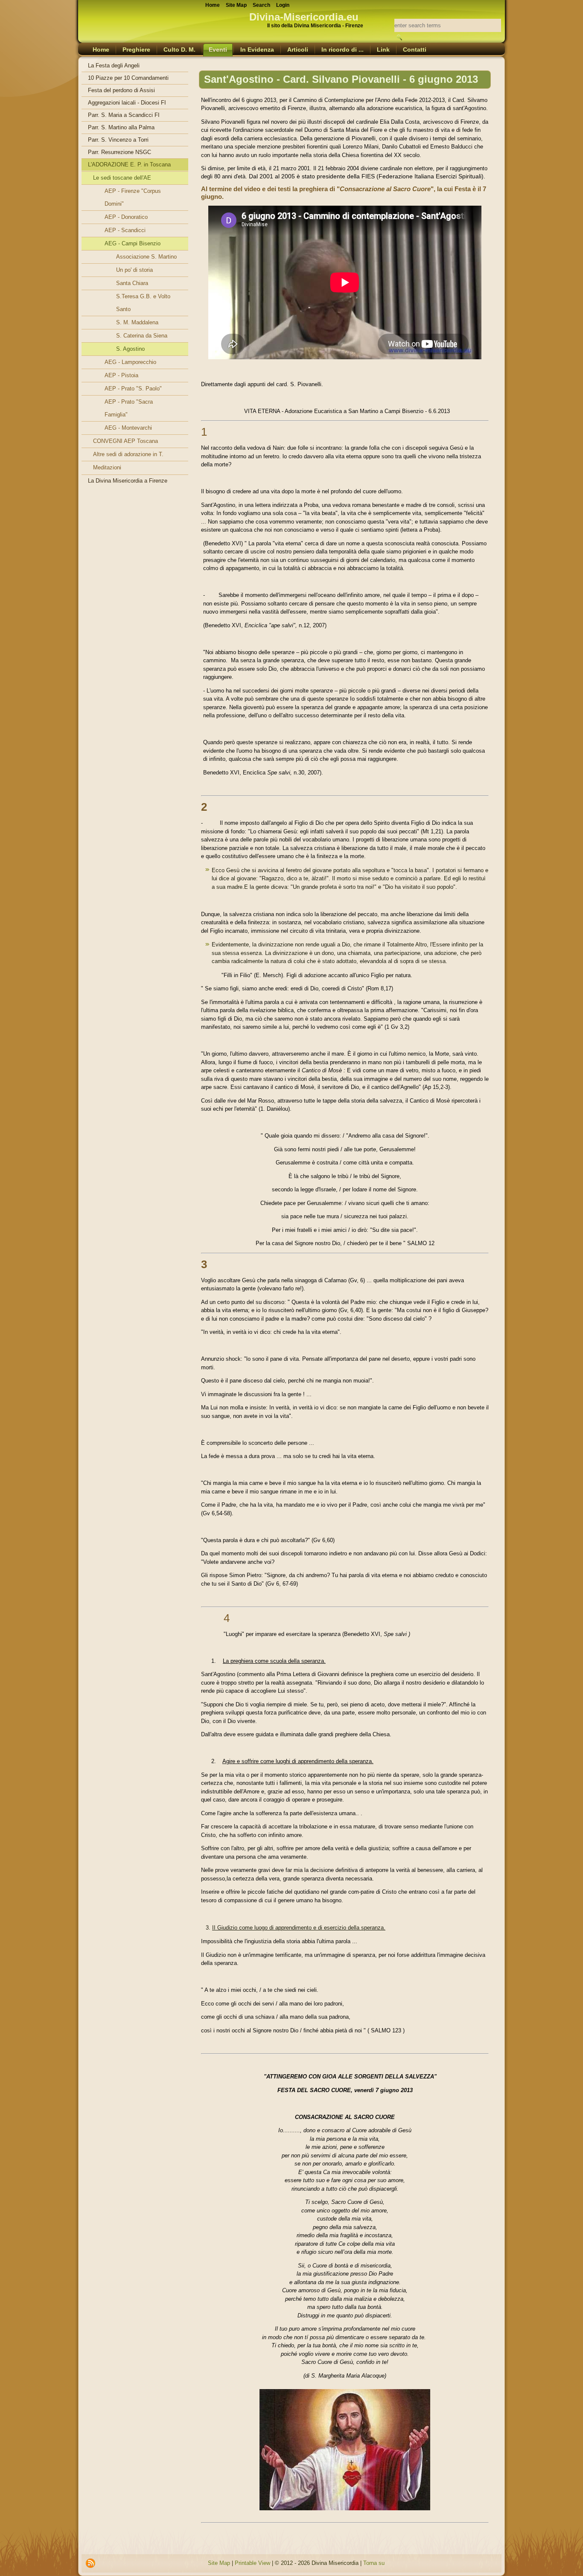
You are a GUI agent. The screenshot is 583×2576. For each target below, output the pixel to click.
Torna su (374, 2563)
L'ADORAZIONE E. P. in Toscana (129, 164)
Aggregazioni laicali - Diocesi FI (127, 103)
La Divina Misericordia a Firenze (128, 481)
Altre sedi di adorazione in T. (128, 454)
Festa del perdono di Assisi (121, 90)
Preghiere (136, 49)
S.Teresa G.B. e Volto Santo (143, 303)
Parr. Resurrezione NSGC (120, 152)
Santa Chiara (132, 283)
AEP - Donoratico (126, 217)
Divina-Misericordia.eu (304, 17)
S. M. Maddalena (137, 322)
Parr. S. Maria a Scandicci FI (124, 115)
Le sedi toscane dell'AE (122, 178)
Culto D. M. (179, 49)
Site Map (219, 2563)
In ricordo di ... (343, 49)
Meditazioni (107, 467)
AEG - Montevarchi (128, 428)
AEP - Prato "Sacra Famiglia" (129, 408)
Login (283, 5)
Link (383, 49)
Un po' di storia (134, 270)
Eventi (218, 49)
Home (101, 49)
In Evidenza (257, 49)
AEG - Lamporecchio (130, 362)
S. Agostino (130, 349)
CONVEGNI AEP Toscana (125, 441)
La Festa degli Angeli (114, 65)
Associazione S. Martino (146, 257)
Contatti (415, 49)
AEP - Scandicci (125, 230)
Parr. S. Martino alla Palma (121, 127)
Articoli (298, 49)
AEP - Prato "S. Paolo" (133, 389)
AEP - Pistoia (121, 375)
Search (261, 5)
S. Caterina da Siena (142, 336)
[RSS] (90, 2563)
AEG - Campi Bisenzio (133, 243)
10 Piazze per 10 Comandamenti (128, 78)
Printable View (252, 2563)
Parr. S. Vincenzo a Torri (118, 140)
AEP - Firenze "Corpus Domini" (133, 197)
